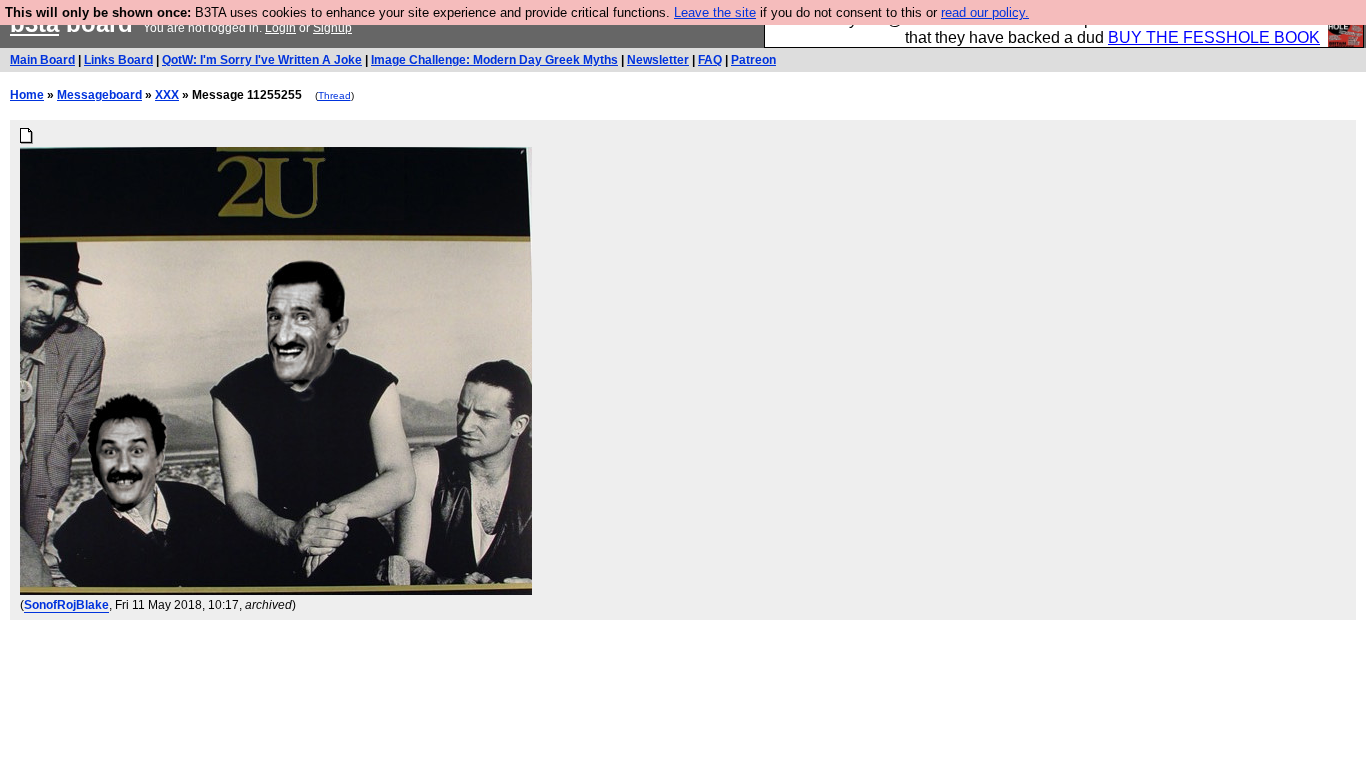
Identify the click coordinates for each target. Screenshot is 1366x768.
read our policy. (985, 12)
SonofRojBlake (66, 605)
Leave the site (715, 12)
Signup (332, 28)
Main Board (42, 60)
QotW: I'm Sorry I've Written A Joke (262, 60)
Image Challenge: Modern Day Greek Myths (494, 60)
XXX (167, 95)
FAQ (710, 60)
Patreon (753, 60)
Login (280, 28)
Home (27, 95)
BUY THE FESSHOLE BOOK (1214, 37)
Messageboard (99, 95)
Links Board (118, 60)
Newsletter (658, 60)
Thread (334, 95)
